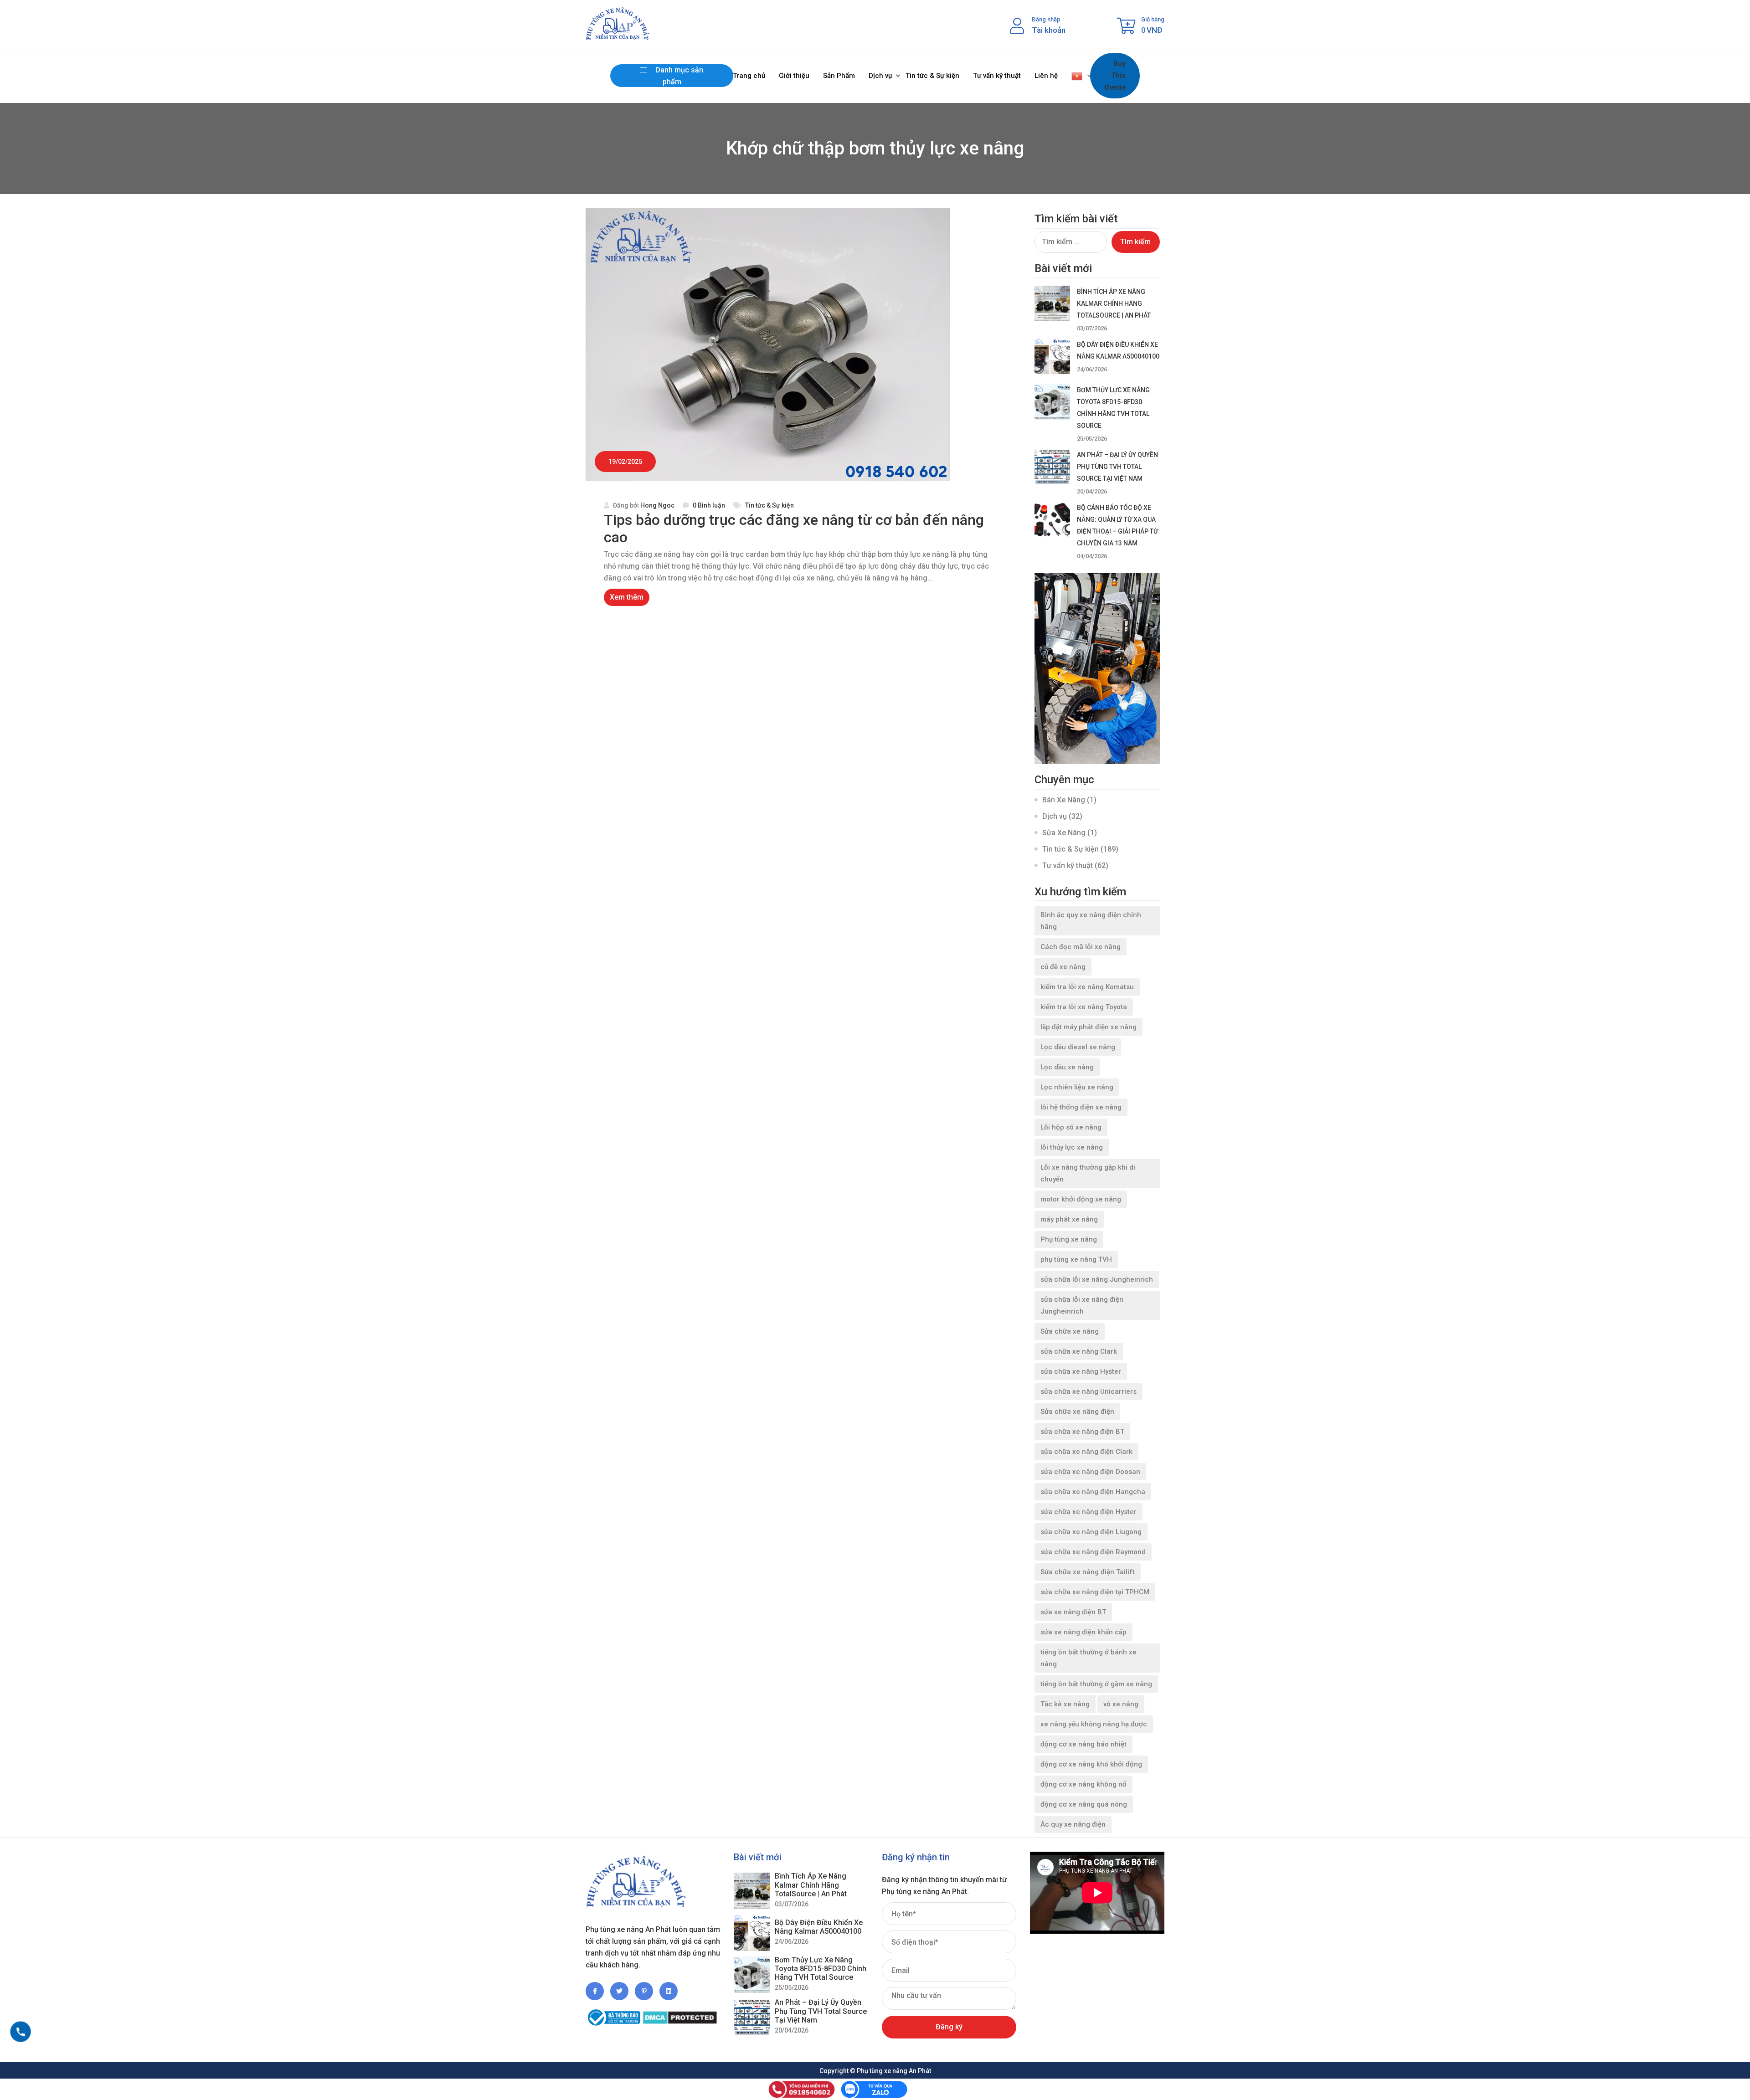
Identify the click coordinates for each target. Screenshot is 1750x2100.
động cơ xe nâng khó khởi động (1091, 1764)
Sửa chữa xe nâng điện (1077, 1412)
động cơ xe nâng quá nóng (1084, 1804)
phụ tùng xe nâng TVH (1076, 1259)
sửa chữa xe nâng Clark (1079, 1351)
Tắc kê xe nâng (1065, 1704)
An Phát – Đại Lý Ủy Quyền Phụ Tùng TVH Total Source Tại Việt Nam (1117, 467)
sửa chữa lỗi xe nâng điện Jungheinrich (1082, 1305)
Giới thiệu (794, 76)
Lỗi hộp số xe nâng (1071, 1127)
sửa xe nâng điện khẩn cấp (1083, 1632)
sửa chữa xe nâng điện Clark (1086, 1452)
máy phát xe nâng (1069, 1219)
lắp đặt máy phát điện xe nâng (1089, 1027)
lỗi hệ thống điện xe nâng (1081, 1107)
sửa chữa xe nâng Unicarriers (1089, 1391)
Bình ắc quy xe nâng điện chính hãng (1091, 921)
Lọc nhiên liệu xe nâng (1077, 1087)
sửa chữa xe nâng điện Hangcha (1093, 1492)
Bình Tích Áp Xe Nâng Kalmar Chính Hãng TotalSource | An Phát (1114, 303)
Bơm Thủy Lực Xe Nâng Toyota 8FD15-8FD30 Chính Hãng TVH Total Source (821, 1969)
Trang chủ (749, 76)
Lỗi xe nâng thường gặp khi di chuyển (1088, 1173)
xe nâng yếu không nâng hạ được (1094, 1724)
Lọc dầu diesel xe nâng (1078, 1047)
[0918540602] (21, 2032)
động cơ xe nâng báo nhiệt (1083, 1744)
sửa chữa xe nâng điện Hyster (1089, 1512)
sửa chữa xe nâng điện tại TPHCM (1095, 1592)
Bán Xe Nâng (1064, 800)
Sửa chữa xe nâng (1070, 1331)
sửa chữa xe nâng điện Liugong (1091, 1532)
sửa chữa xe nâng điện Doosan (1090, 1472)
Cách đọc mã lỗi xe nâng (1081, 947)
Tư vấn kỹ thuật (997, 76)
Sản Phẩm (839, 76)
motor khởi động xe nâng (1081, 1199)
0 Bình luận (709, 505)
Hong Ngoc (657, 505)
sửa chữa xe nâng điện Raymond (1093, 1552)
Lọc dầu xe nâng (1067, 1067)
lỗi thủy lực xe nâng (1072, 1147)
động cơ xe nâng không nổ (1083, 1784)
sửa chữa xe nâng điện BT (1082, 1432)
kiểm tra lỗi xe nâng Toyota (1084, 1007)
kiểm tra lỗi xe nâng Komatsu (1087, 987)
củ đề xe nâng (1063, 967)
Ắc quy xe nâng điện (1073, 1824)
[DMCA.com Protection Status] (680, 2014)
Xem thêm (627, 597)
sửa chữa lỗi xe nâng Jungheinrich (1097, 1279)
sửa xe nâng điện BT (1073, 1612)
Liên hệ (1046, 76)
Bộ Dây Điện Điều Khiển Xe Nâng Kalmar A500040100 (819, 1927)
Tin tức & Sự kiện (932, 76)
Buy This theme (1115, 75)
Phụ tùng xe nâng (1069, 1239)
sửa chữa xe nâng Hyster (1081, 1371)
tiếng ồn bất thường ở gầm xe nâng (1096, 1684)
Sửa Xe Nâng (1064, 833)
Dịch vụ (880, 76)
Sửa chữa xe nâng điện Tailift (1088, 1572)
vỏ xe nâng (1121, 1704)
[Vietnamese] (1077, 76)
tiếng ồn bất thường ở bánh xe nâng (1089, 1658)
